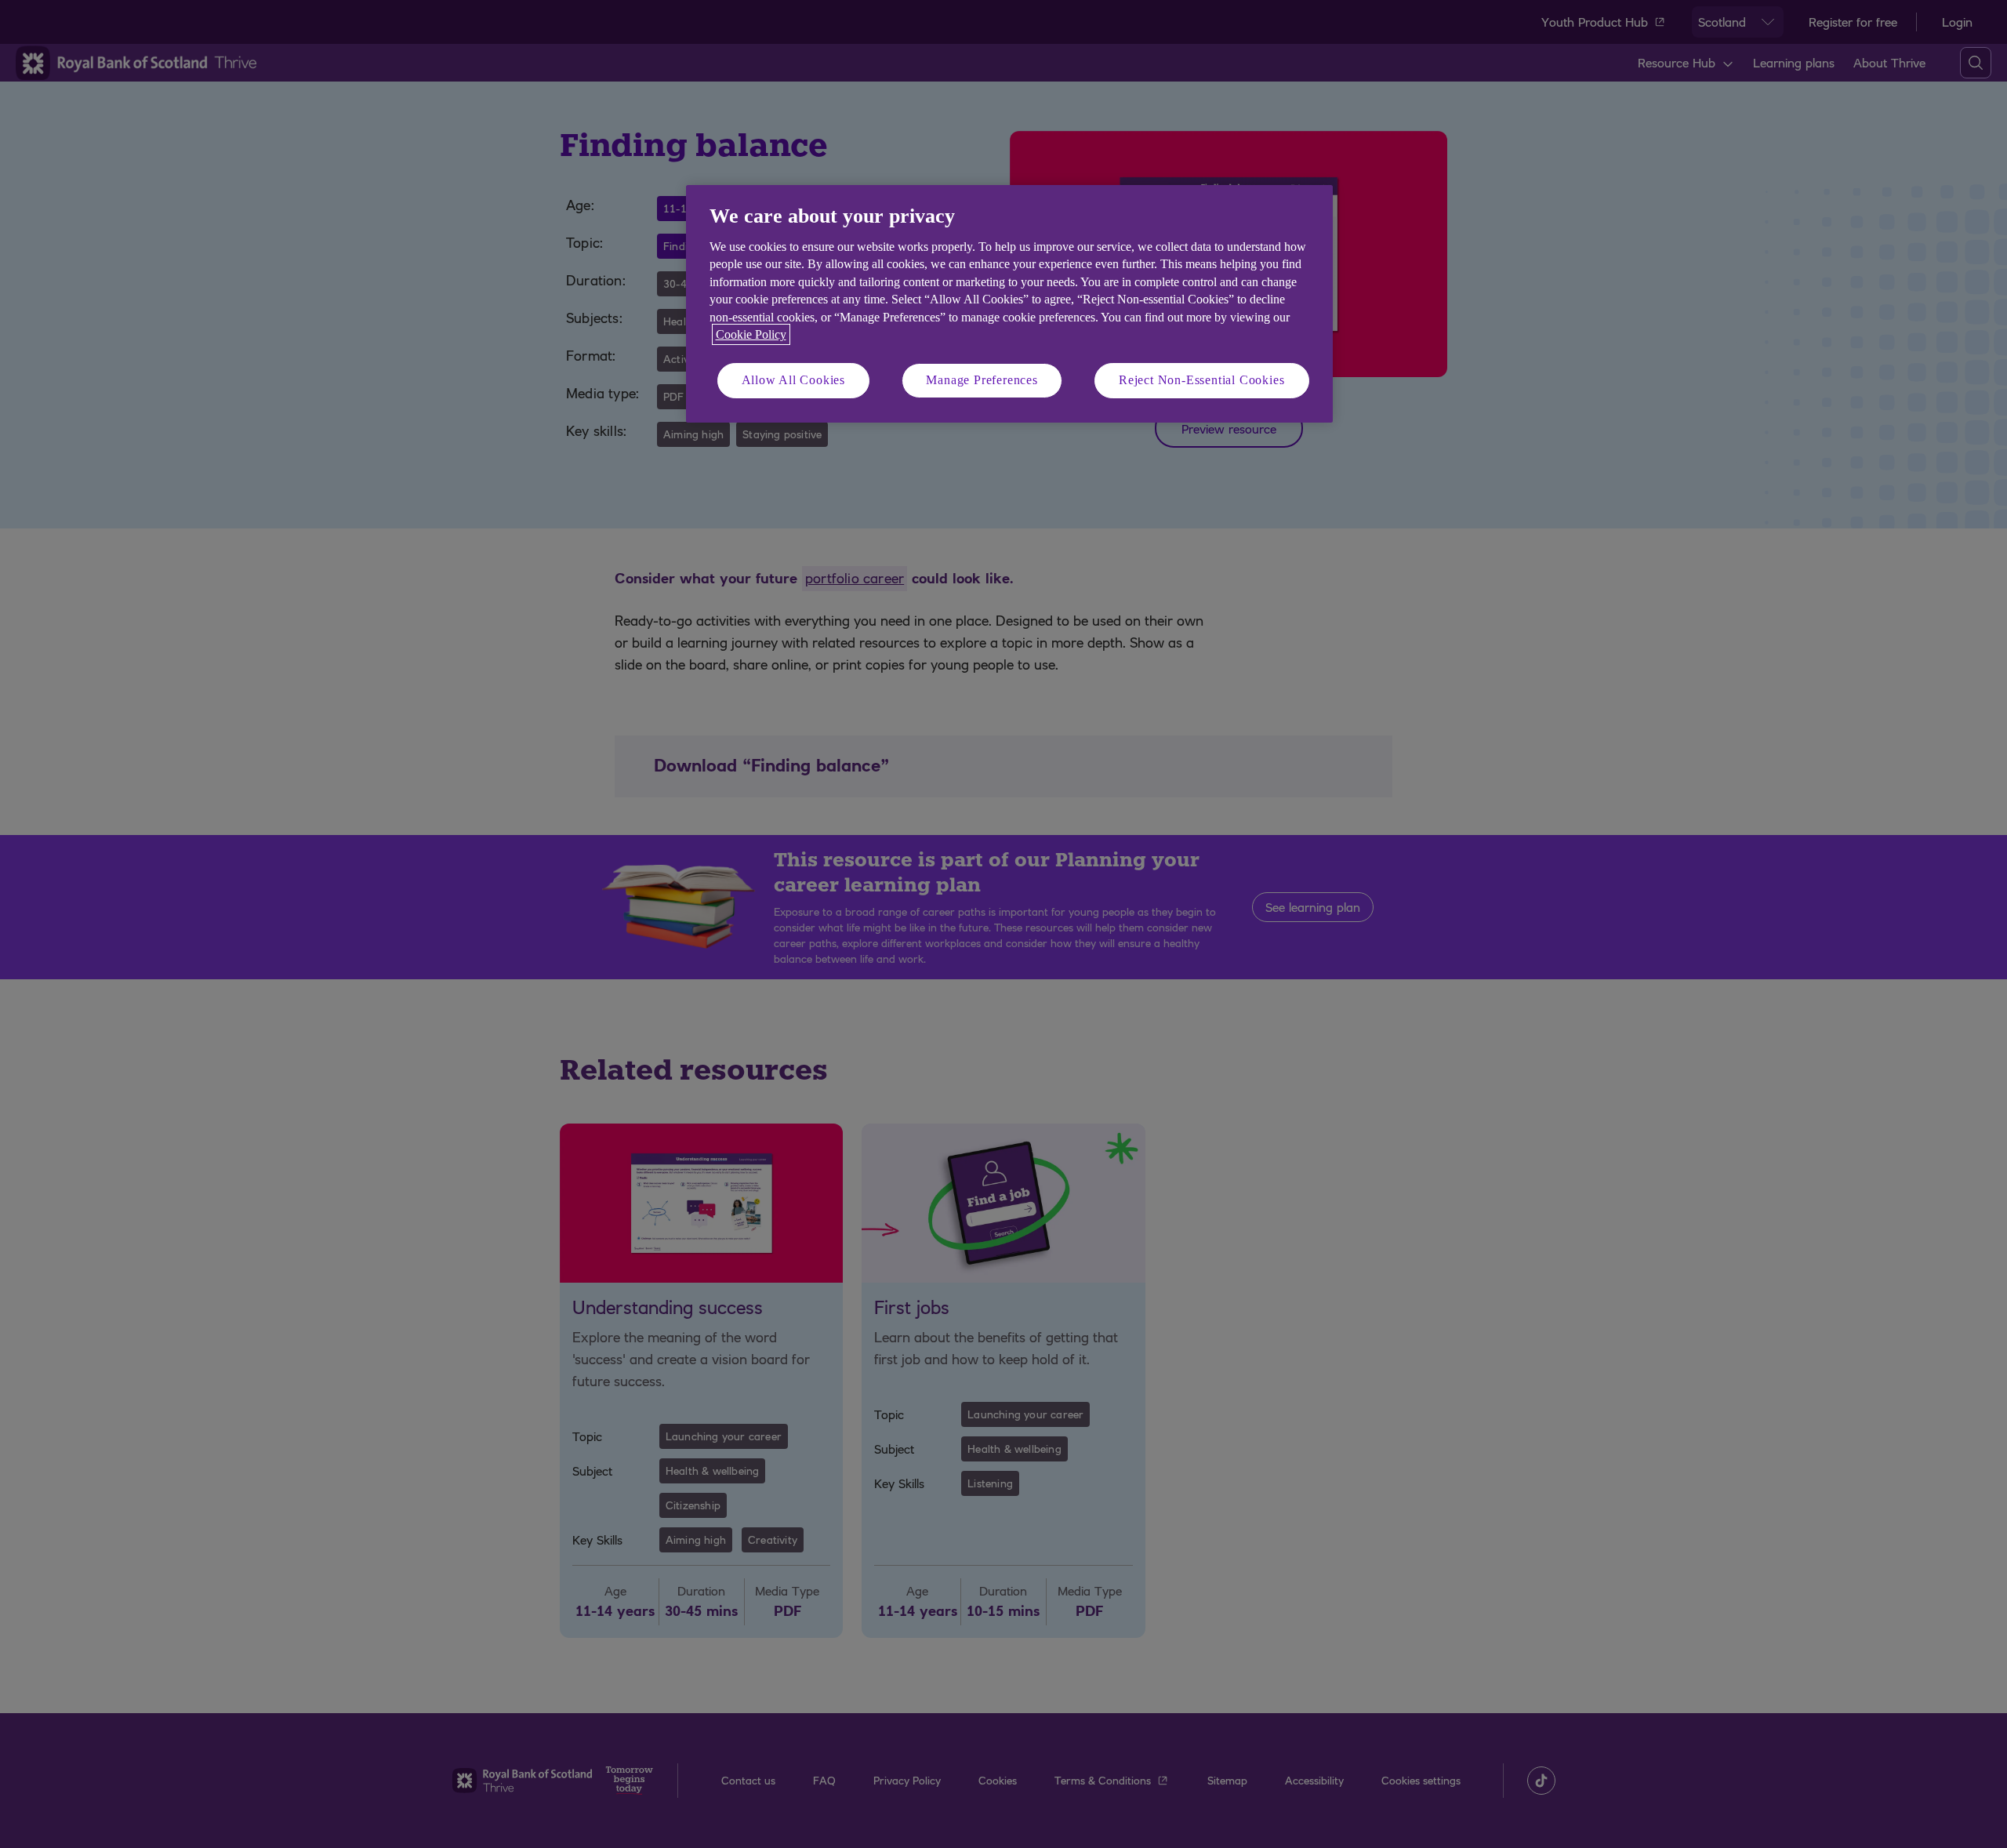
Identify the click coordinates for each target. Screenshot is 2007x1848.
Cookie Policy (751, 334)
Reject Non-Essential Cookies (1201, 380)
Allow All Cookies (794, 380)
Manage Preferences (982, 380)
